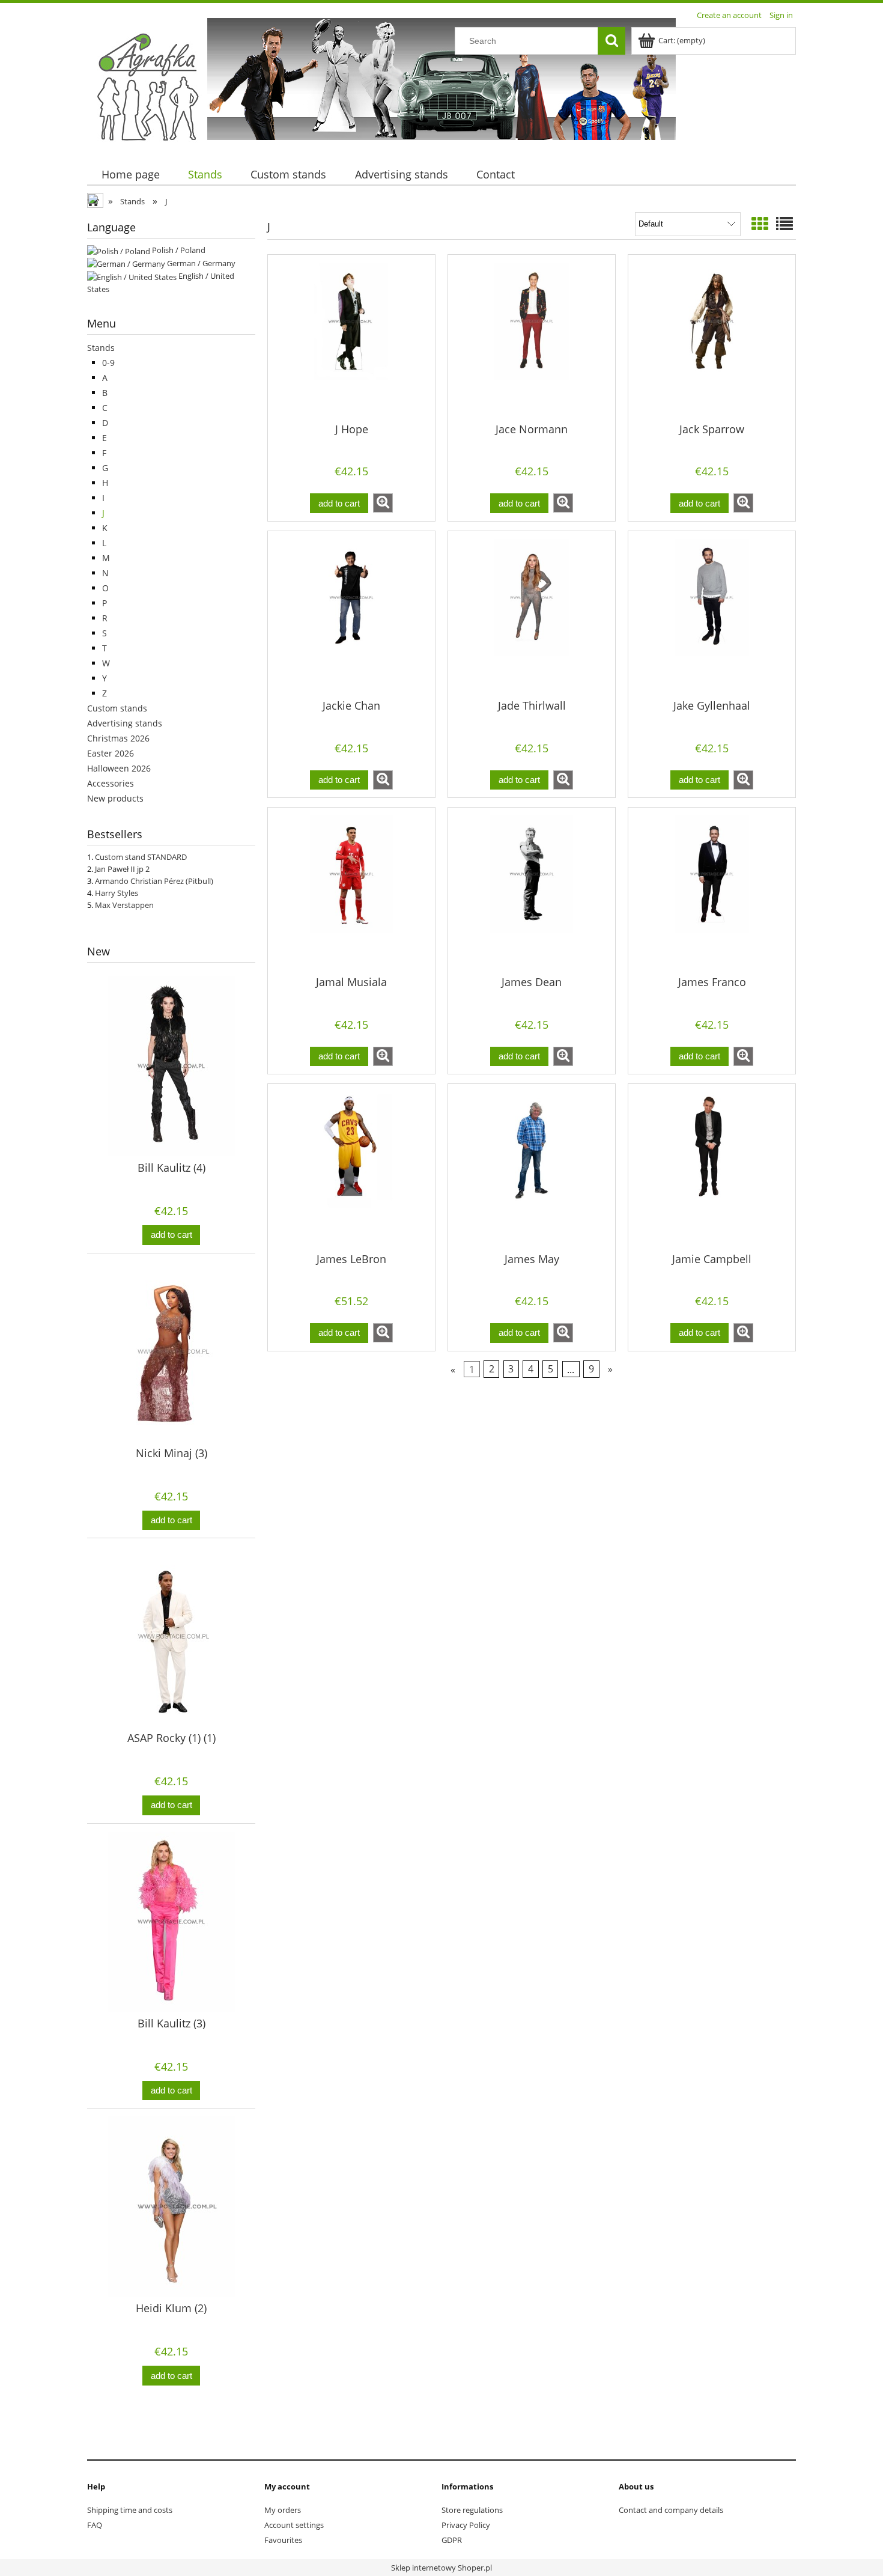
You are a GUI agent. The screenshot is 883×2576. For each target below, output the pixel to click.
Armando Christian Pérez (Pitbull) (154, 881)
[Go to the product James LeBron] (351, 1167)
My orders (283, 2510)
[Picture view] (760, 224)
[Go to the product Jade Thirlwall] (532, 614)
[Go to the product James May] (532, 1167)
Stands (101, 348)
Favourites (283, 2540)
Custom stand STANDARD (141, 857)
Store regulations (472, 2510)
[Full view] (784, 224)
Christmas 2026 (118, 738)
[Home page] (147, 86)
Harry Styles (117, 893)
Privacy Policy (466, 2525)
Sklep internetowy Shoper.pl (441, 2568)
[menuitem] (130, 175)
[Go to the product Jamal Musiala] (351, 891)
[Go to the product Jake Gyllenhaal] (712, 614)
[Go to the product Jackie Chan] (351, 614)
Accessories (111, 783)
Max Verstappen (124, 905)
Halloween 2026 (119, 768)
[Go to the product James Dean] (532, 891)
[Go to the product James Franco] (712, 891)
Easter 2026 (111, 753)
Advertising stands (125, 723)
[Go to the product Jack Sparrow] (712, 338)
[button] (383, 503)
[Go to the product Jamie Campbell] (712, 1167)
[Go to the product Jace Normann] (532, 338)
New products (115, 798)
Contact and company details (671, 2510)
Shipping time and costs (130, 2510)
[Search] (611, 41)
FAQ (95, 2525)
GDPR (452, 2540)
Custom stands (117, 708)
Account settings (294, 2525)
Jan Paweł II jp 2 (122, 869)
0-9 (108, 363)
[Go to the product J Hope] (351, 338)
